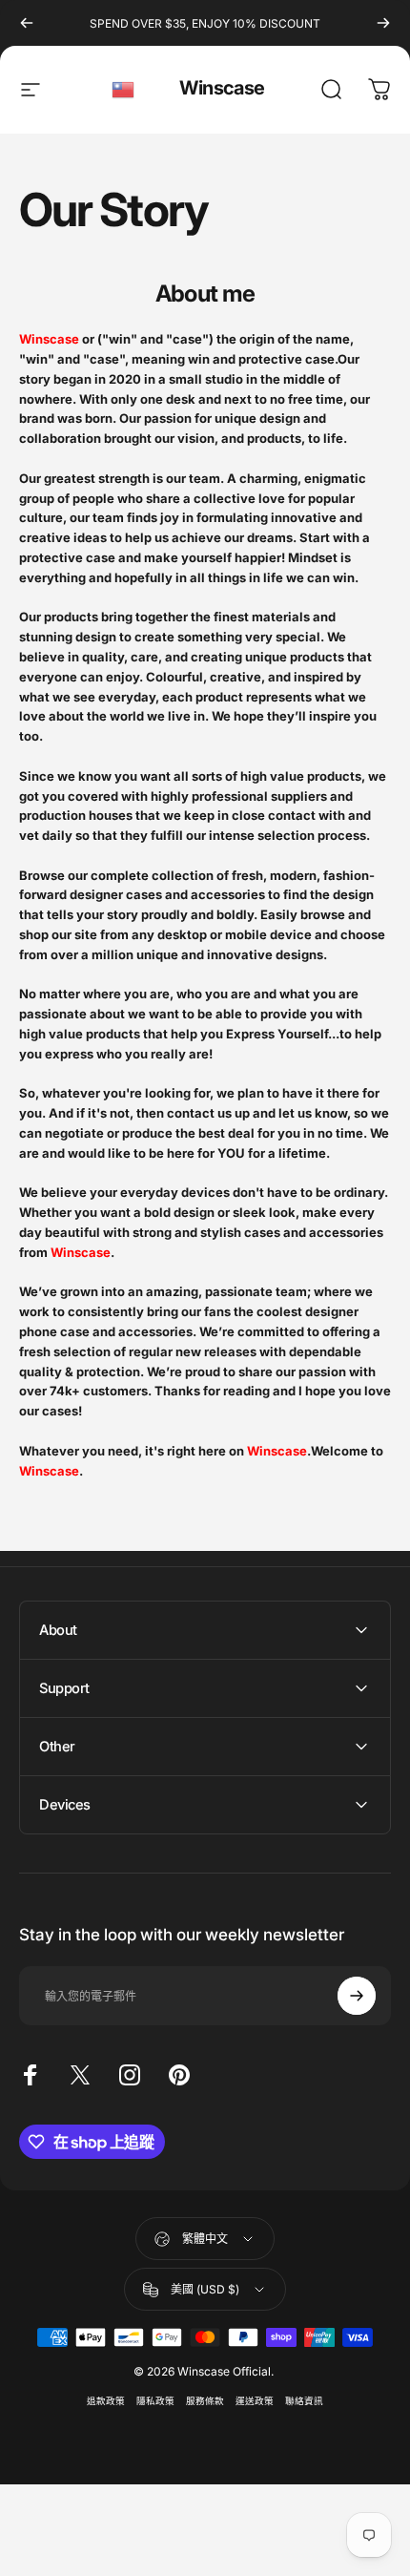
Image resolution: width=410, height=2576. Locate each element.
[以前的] (27, 23)
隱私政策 (155, 2401)
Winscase (222, 88)
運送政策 (255, 2401)
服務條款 (205, 2401)
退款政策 (106, 2401)
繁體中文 (124, 90)
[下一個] (383, 23)
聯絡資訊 (304, 2401)
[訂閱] (357, 1996)
